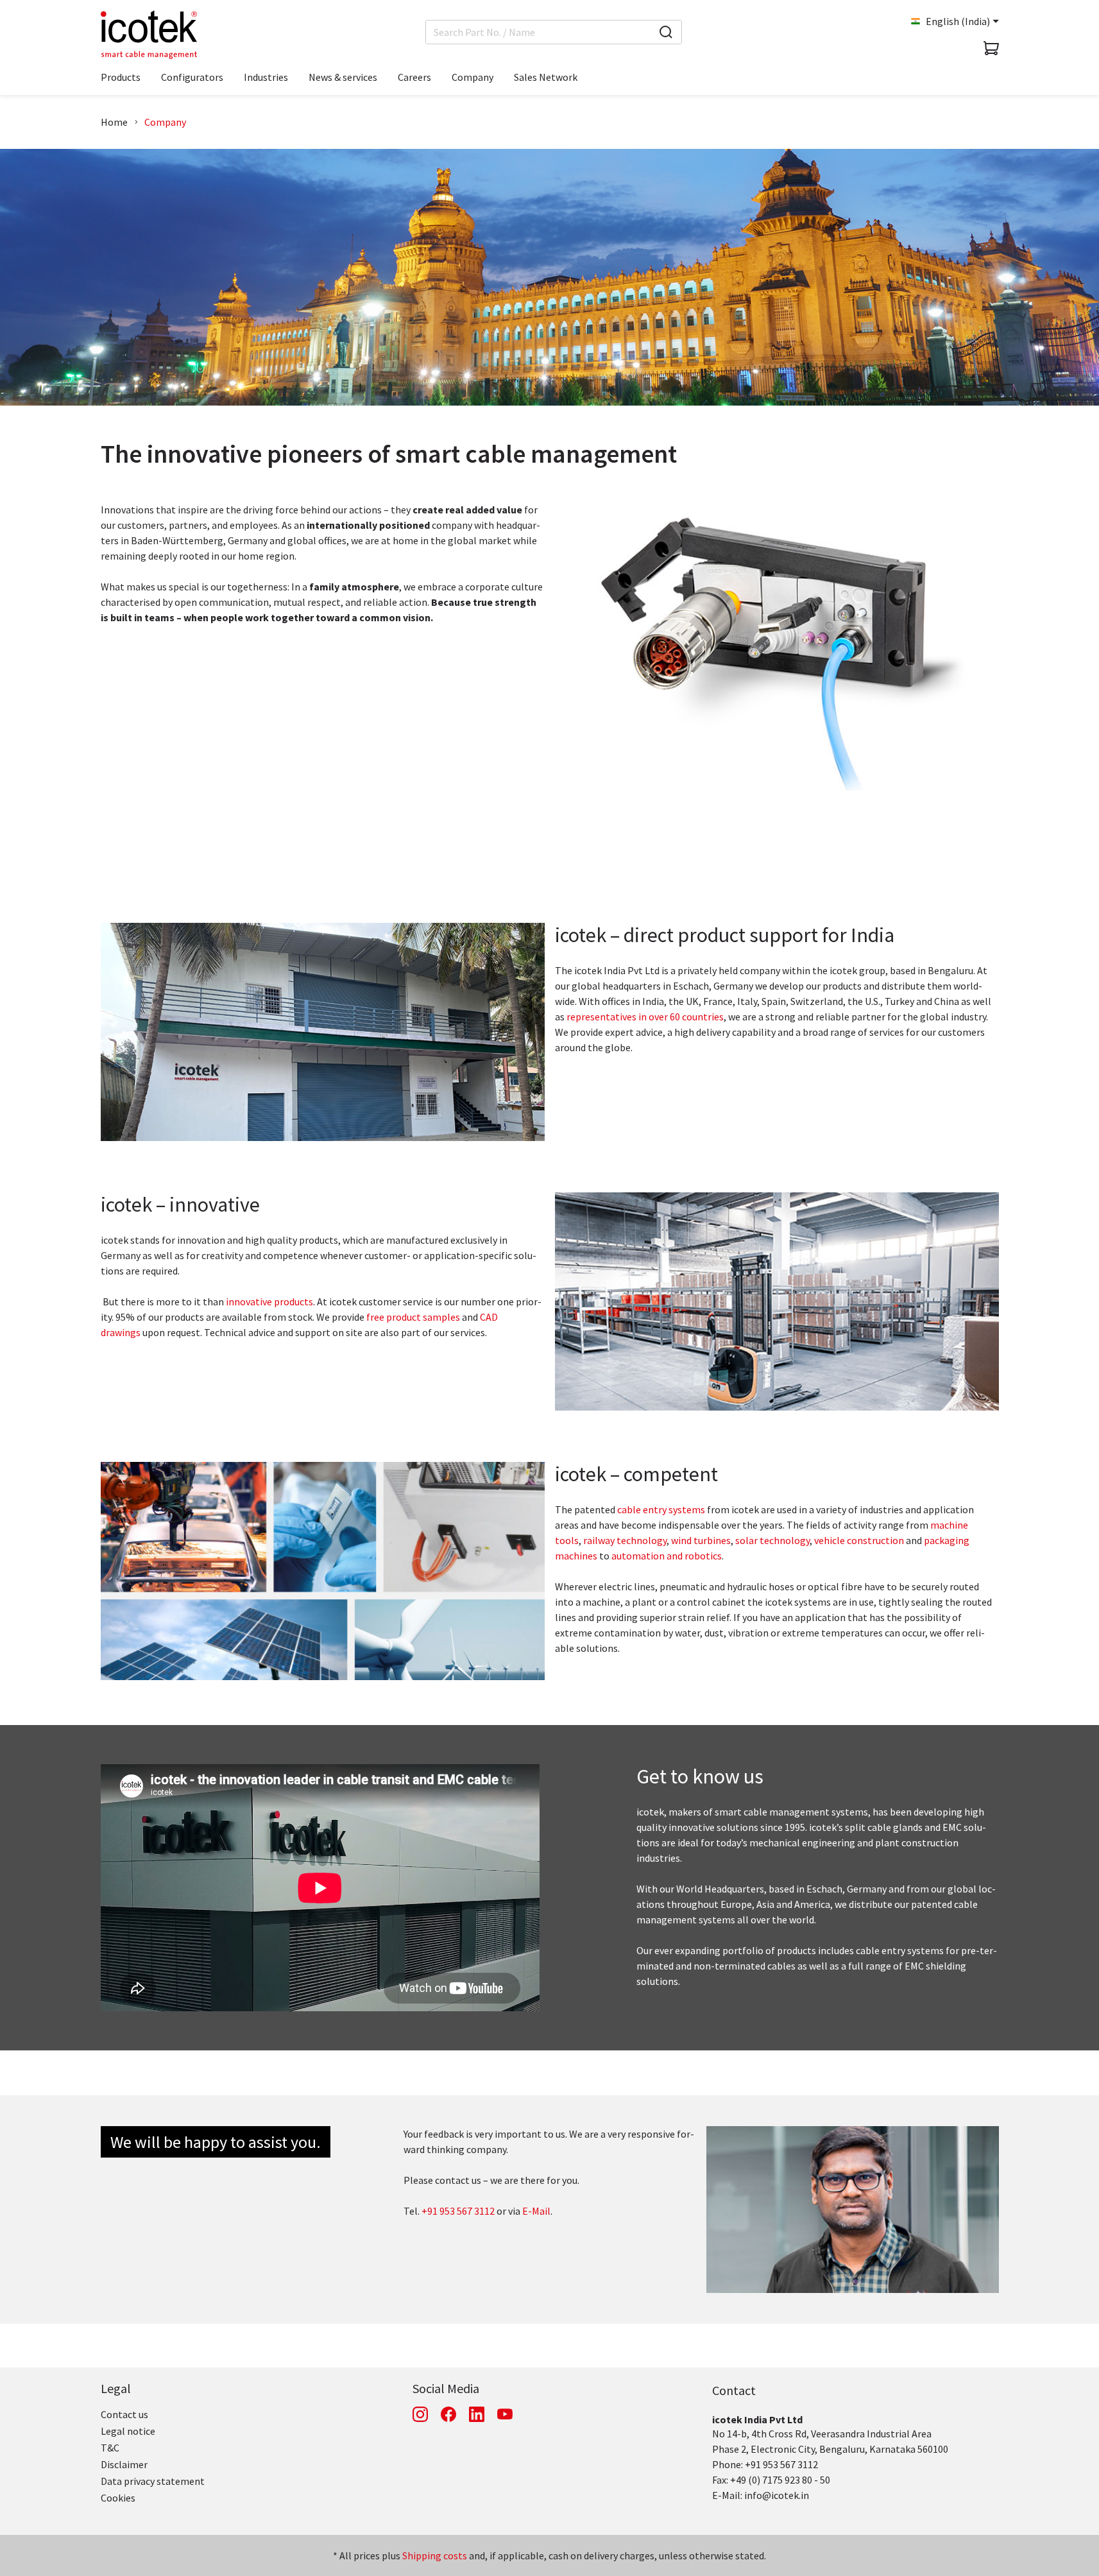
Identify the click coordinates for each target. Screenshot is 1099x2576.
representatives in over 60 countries (645, 1017)
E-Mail (536, 2211)
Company (165, 122)
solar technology (772, 1540)
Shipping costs (435, 2555)
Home (114, 122)
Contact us (124, 2414)
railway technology (625, 1540)
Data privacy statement (153, 2481)
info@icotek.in (777, 2495)
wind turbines (701, 1540)
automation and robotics (667, 1556)
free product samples (413, 1317)
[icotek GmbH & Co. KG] (149, 35)
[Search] (666, 32)
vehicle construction (859, 1540)
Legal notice (128, 2431)
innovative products (269, 1301)
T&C (110, 2448)
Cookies (118, 2498)
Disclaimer (124, 2464)
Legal (116, 2388)
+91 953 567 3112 (458, 2211)
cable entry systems (661, 1509)
